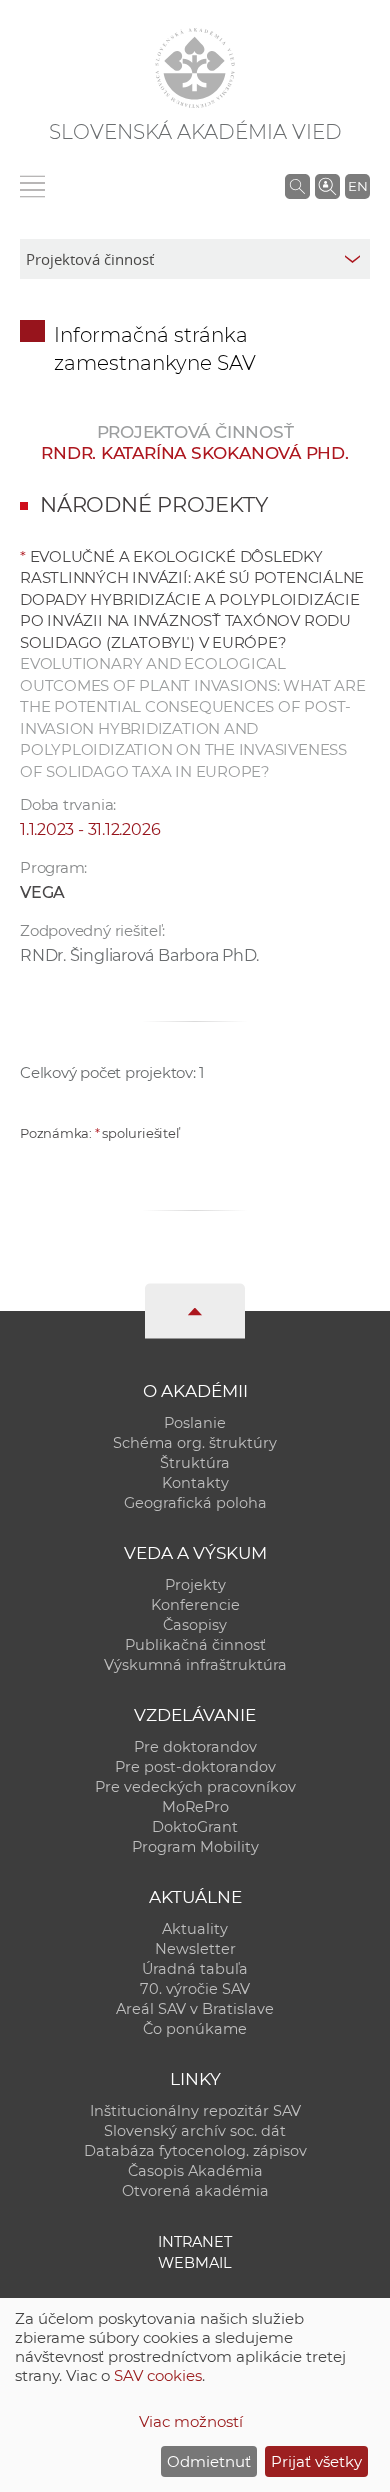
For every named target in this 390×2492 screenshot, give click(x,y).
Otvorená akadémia (195, 2191)
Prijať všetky (316, 2461)
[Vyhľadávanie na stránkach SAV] (297, 186)
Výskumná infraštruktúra (195, 1665)
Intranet (195, 2242)
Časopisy (195, 1625)
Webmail (195, 2263)
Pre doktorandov (195, 1747)
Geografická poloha (195, 1503)
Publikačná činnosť (195, 1645)
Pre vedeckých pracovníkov (195, 1787)
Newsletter (195, 1949)
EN (358, 186)
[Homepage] (195, 68)
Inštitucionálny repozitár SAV (195, 2111)
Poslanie (195, 1423)
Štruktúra (195, 1463)
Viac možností (191, 2421)
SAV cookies (158, 2375)
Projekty (195, 1585)
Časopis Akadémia (195, 2171)
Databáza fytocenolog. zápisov (195, 2151)
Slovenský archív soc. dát (195, 2131)
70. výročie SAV (195, 1989)
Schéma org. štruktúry (195, 1443)
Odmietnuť (209, 2461)
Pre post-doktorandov (195, 1767)
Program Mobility (195, 1847)
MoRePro (195, 1807)
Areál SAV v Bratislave (195, 2009)
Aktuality (195, 1929)
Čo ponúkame (195, 2029)
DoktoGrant (195, 1827)
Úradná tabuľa (195, 1969)
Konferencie (195, 1605)
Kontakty (195, 1483)
